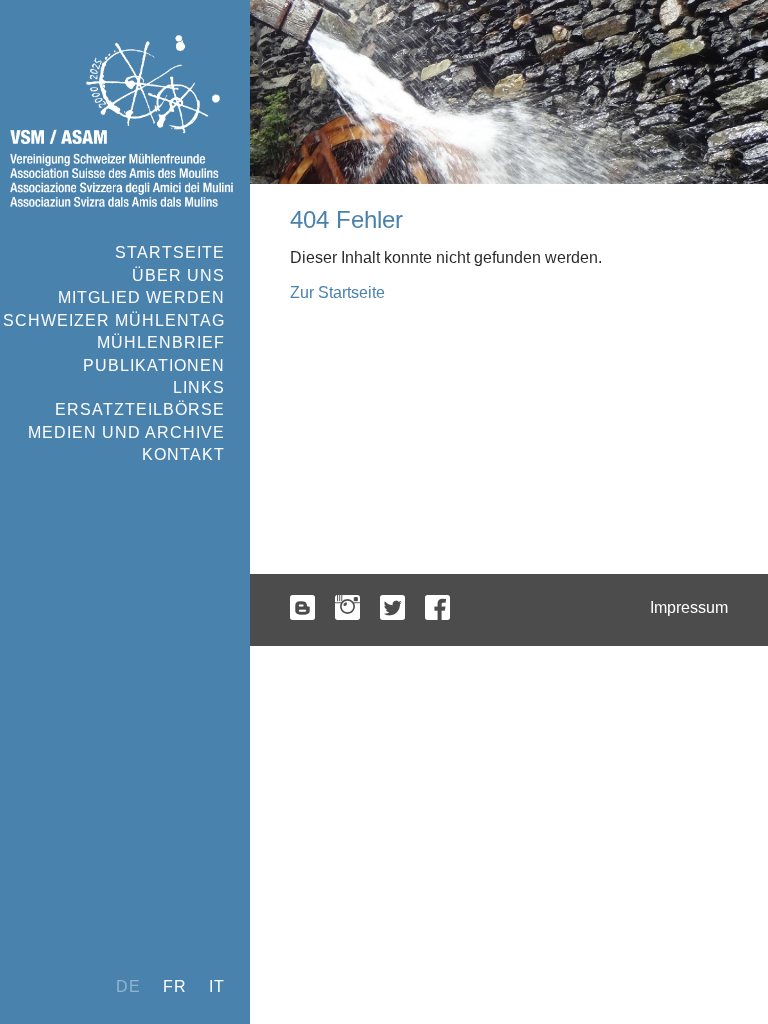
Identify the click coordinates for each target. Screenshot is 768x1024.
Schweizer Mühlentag (114, 320)
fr (175, 986)
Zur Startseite (337, 292)
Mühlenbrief (161, 342)
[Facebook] (437, 610)
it (217, 986)
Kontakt (183, 454)
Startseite (170, 252)
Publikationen (154, 365)
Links (199, 387)
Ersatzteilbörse (140, 409)
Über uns (178, 275)
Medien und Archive (126, 432)
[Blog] (302, 610)
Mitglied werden (141, 297)
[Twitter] (392, 610)
